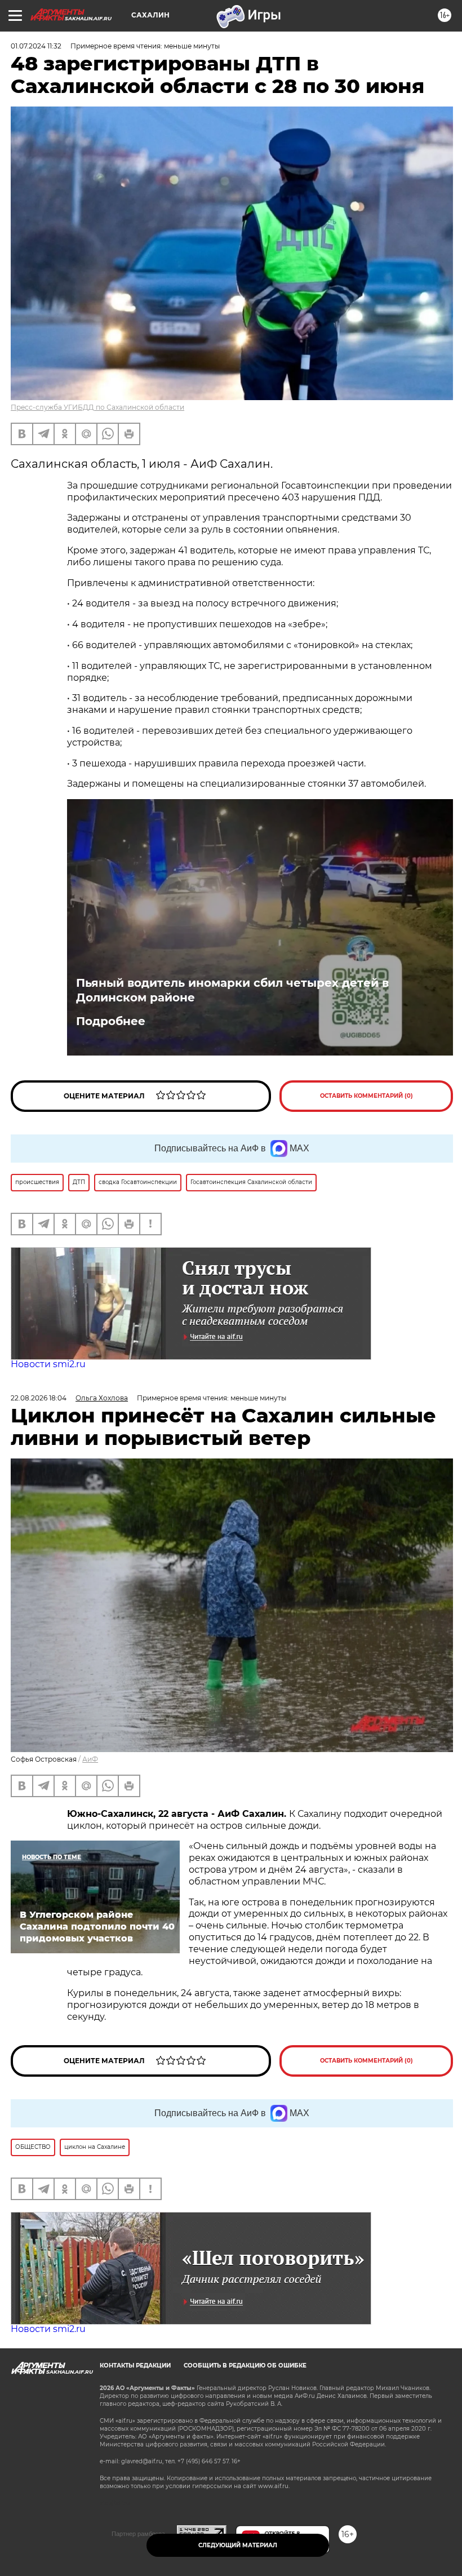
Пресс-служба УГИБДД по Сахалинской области (97, 407)
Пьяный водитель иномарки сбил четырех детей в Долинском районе (232, 990)
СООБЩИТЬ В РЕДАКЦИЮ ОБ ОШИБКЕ (245, 2366)
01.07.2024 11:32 (36, 46)
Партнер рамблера (138, 2534)
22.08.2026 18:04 (39, 1398)
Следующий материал (238, 2545)
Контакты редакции (135, 2366)
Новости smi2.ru (48, 1364)
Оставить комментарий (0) (367, 1096)
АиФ (90, 1759)
